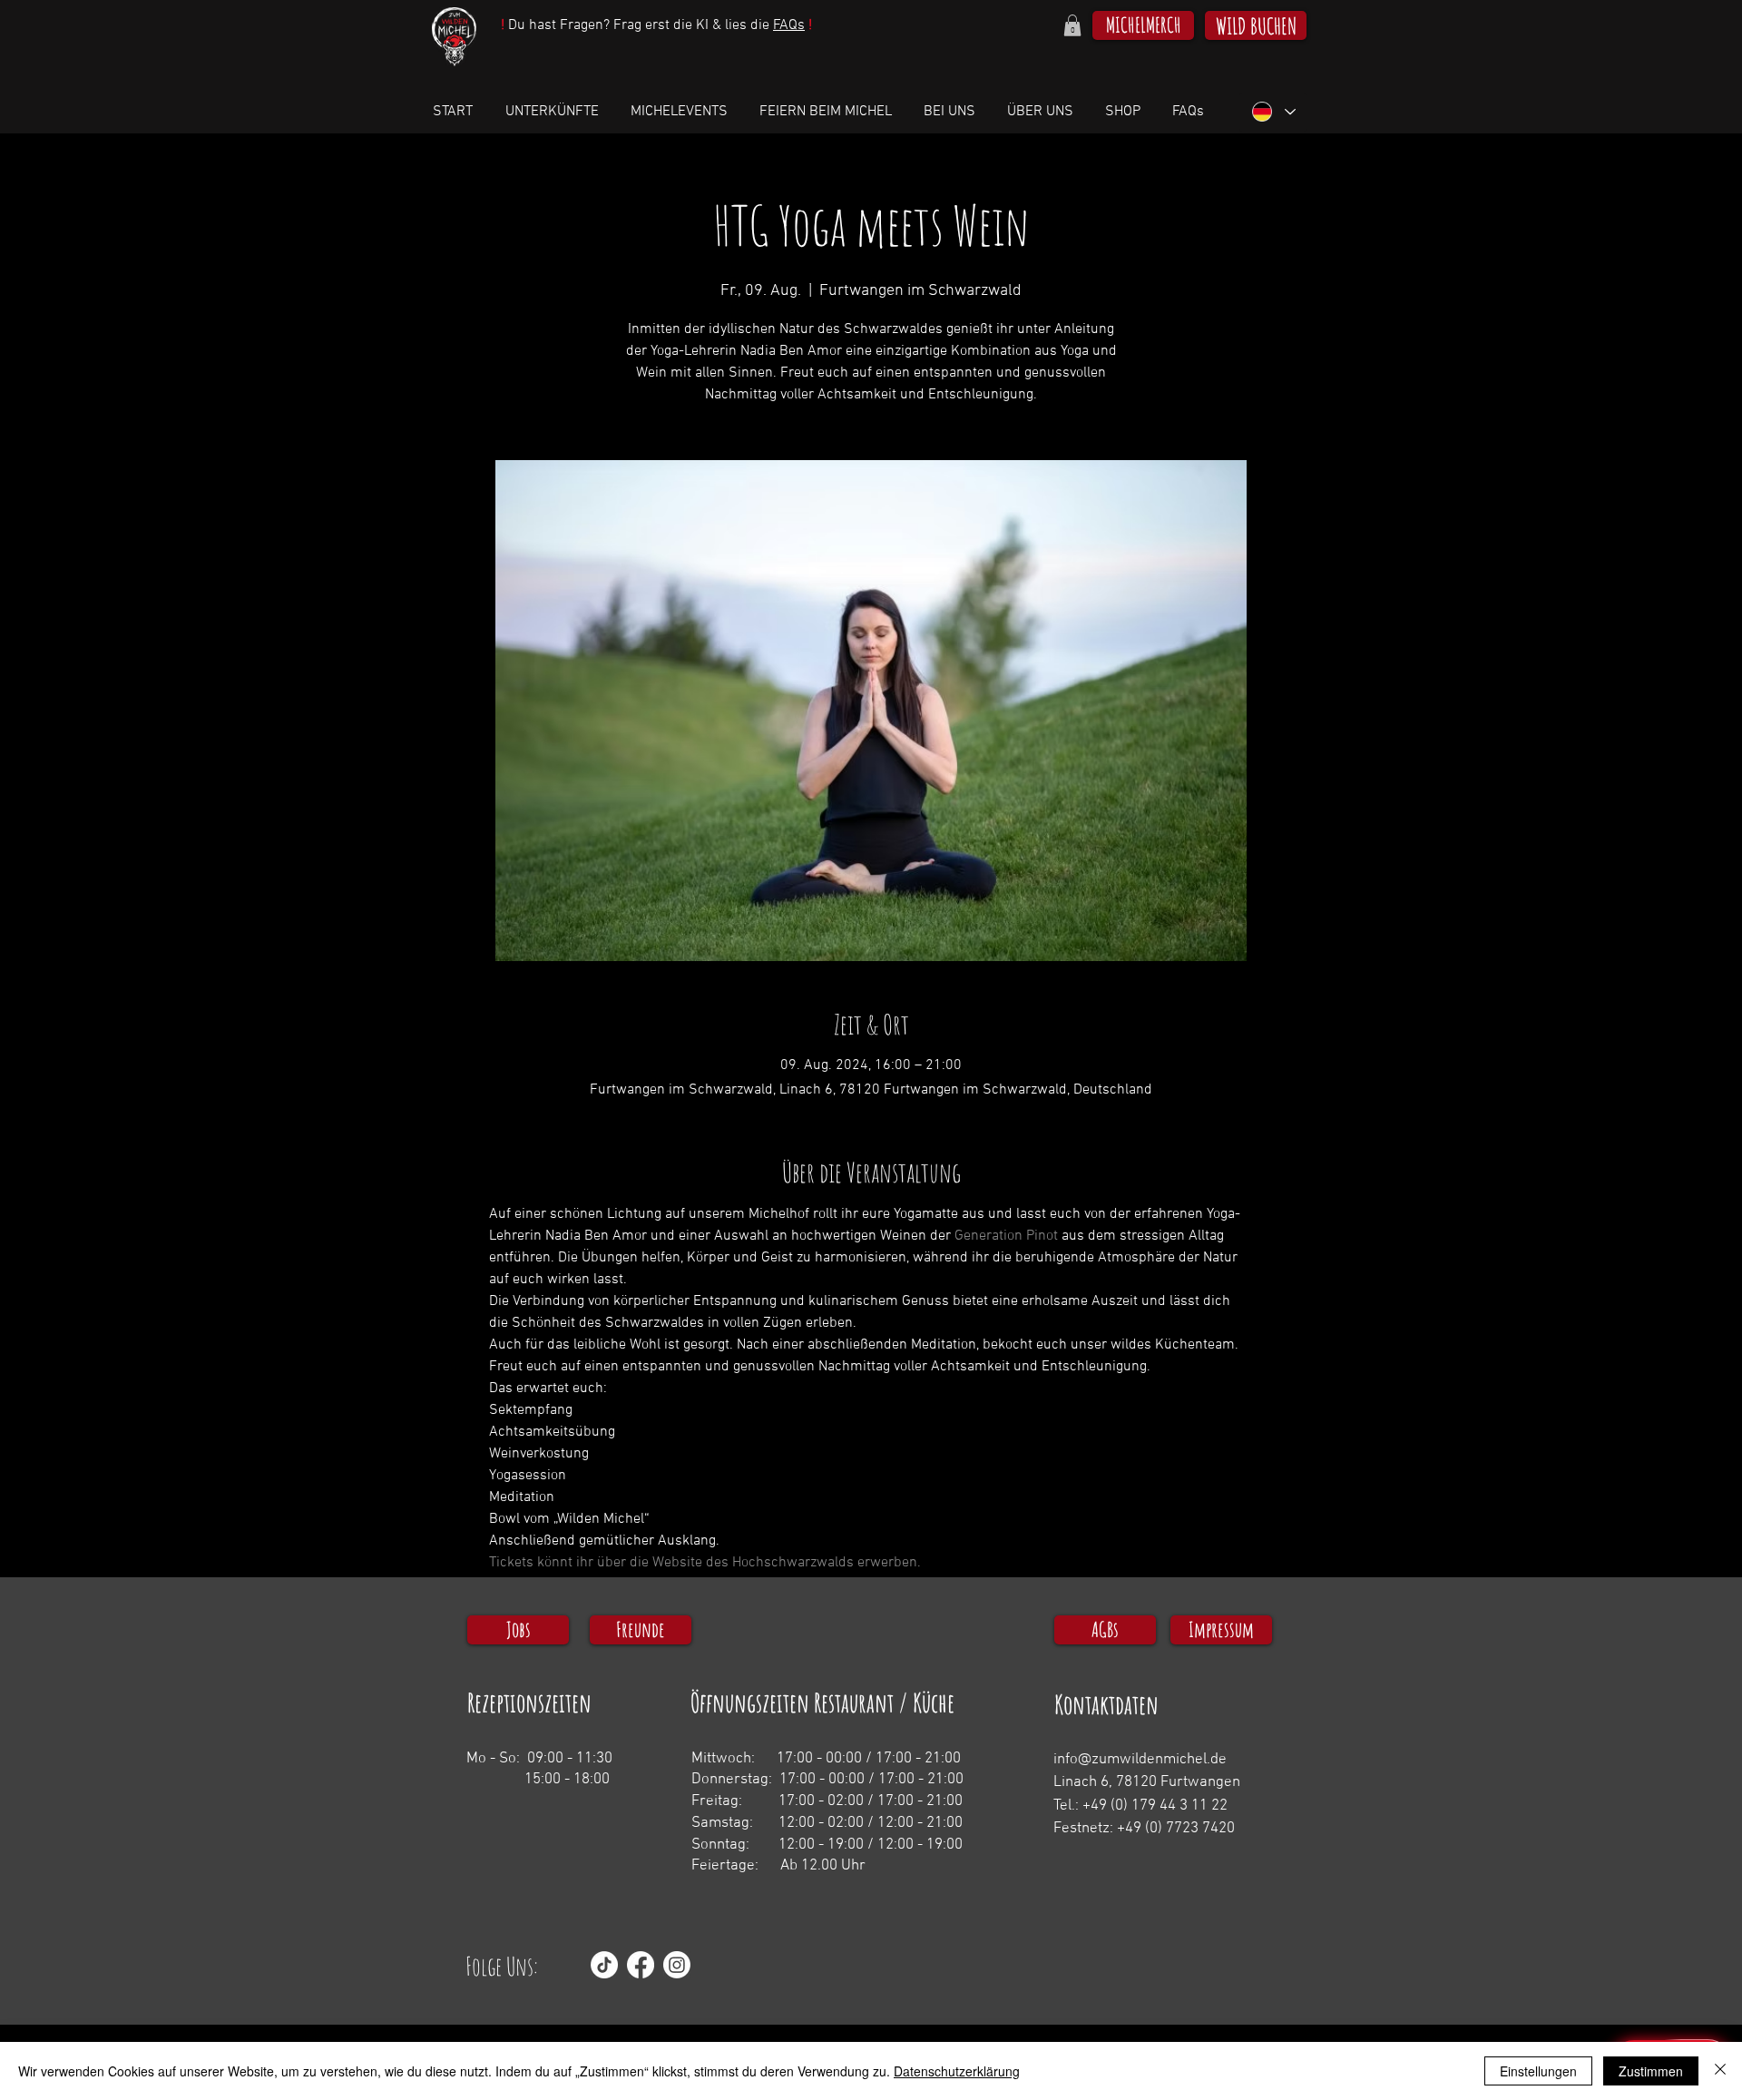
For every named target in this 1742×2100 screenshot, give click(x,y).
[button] (1072, 25)
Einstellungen (1538, 2071)
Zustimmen (1651, 2071)
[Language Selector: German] (1273, 112)
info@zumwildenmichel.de (1140, 1760)
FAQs (789, 25)
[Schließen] (1720, 2071)
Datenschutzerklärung (957, 2071)
